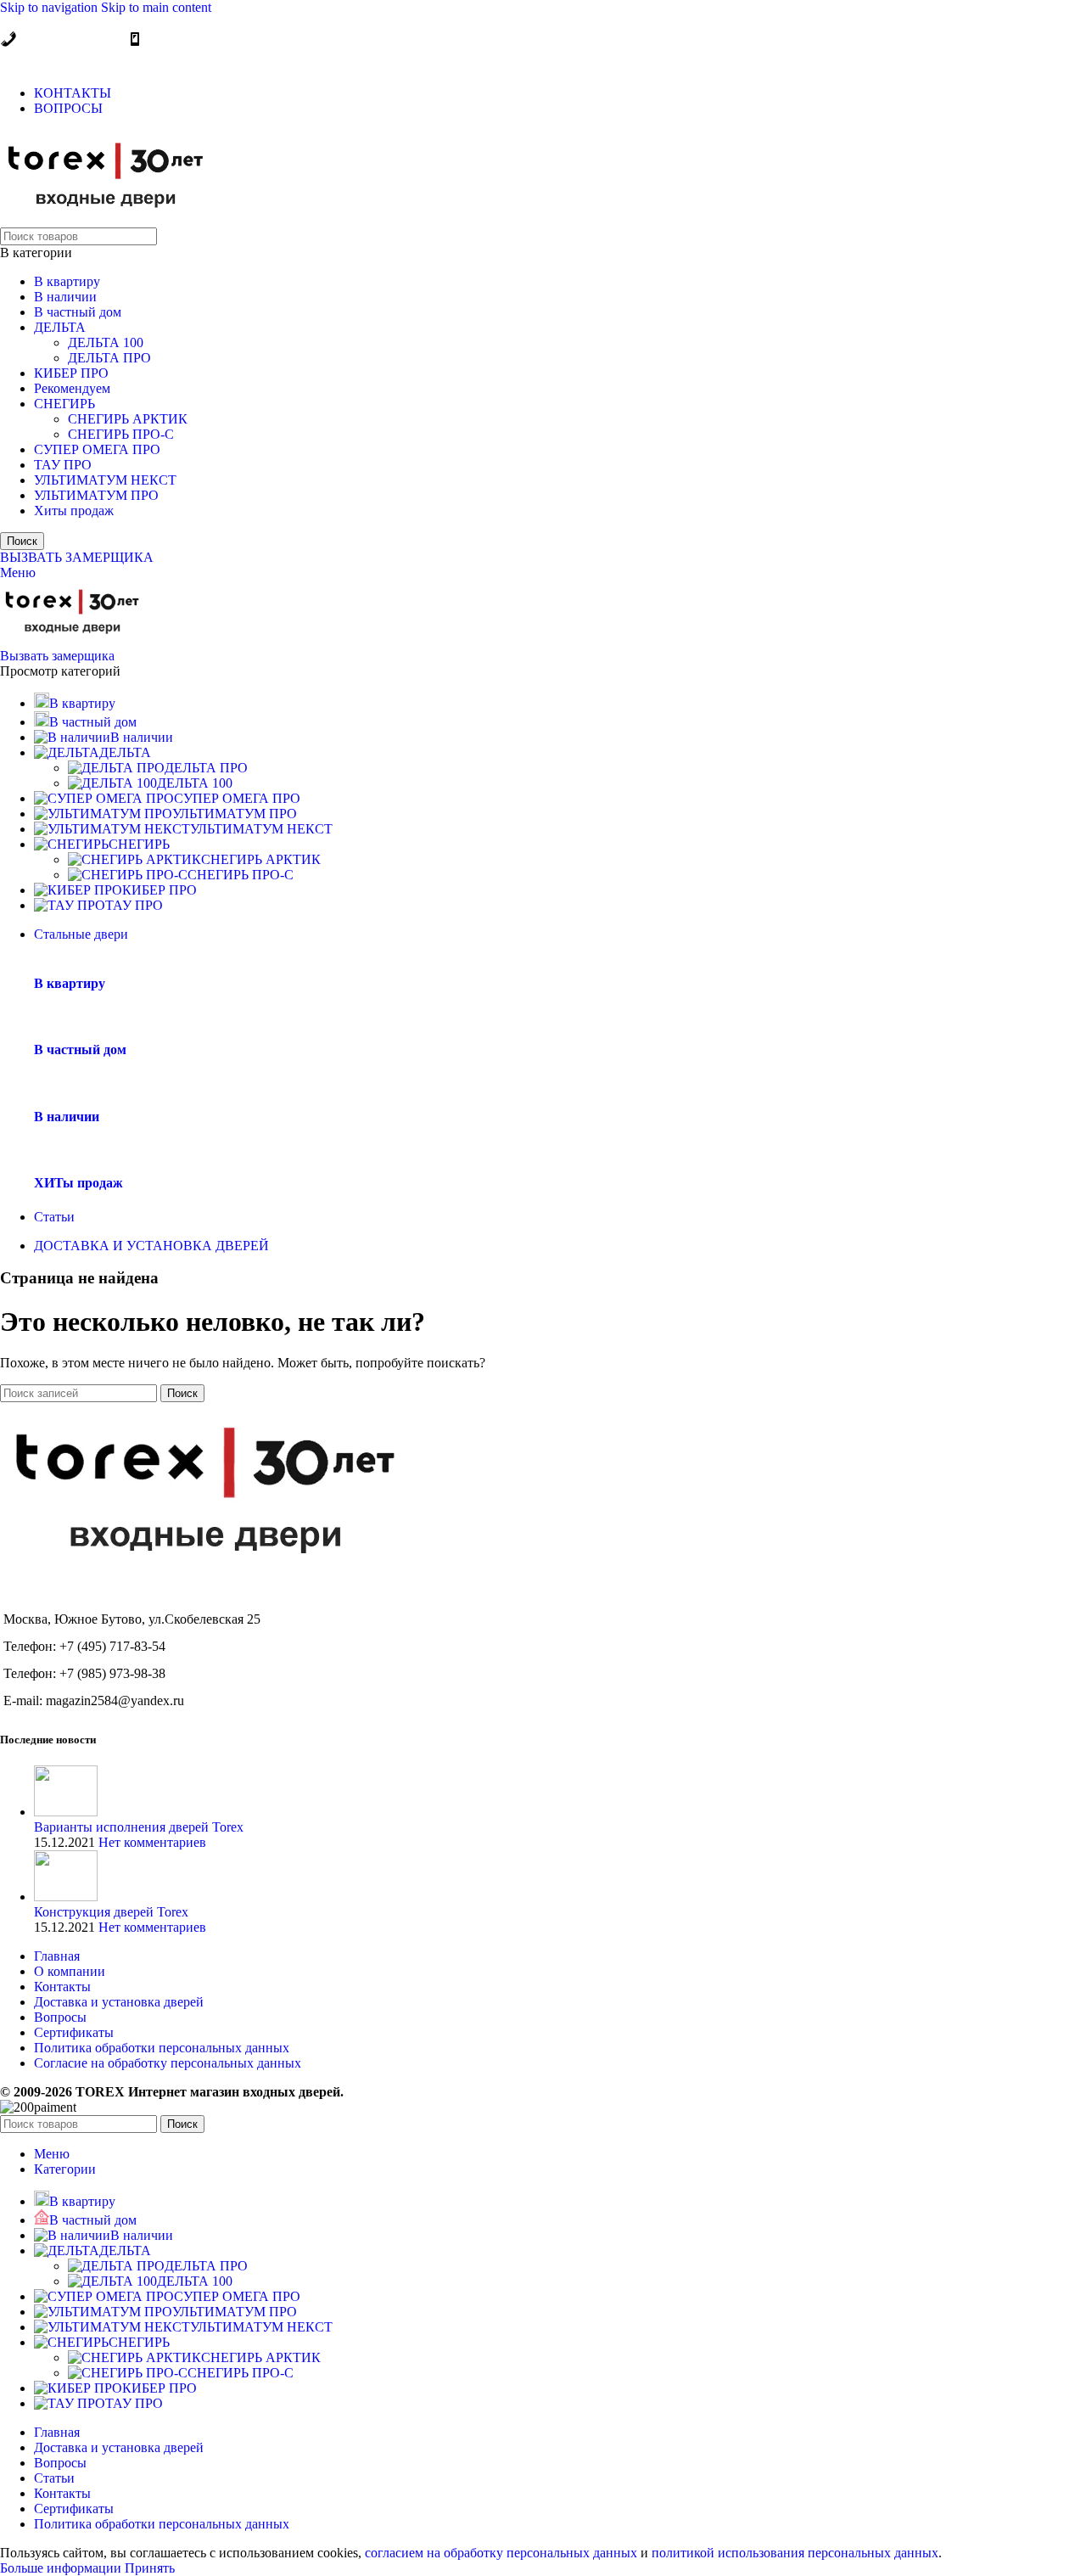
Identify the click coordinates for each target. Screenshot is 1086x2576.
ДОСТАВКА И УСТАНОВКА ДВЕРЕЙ (151, 1246)
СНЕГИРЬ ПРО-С (121, 434)
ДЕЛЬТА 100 (106, 342)
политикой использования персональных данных (795, 2553)
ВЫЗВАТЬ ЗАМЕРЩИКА (77, 557)
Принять (150, 2568)
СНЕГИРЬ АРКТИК (128, 419)
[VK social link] (79, 60)
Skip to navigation (50, 7)
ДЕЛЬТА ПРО (109, 358)
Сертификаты (74, 2032)
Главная (57, 1956)
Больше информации (62, 2568)
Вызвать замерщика (57, 656)
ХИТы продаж (78, 1183)
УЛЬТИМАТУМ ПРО (96, 495)
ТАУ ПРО (63, 465)
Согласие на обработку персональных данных (168, 2063)
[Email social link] (16, 60)
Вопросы (60, 2017)
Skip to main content (156, 7)
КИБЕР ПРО (71, 373)
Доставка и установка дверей (119, 2002)
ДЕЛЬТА (60, 327)
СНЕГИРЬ (64, 404)
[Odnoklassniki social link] (47, 60)
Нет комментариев (152, 1842)
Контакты (62, 1987)
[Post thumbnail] (66, 1812)
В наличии (65, 297)
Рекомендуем (72, 388)
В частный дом (78, 312)
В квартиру (67, 281)
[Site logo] (106, 219)
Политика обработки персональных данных (162, 2048)
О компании (70, 1971)
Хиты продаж (74, 511)
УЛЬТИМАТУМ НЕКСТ (105, 480)
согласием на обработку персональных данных (501, 2553)
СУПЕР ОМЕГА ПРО (97, 449)
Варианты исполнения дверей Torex (139, 1827)
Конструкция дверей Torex (111, 1912)
